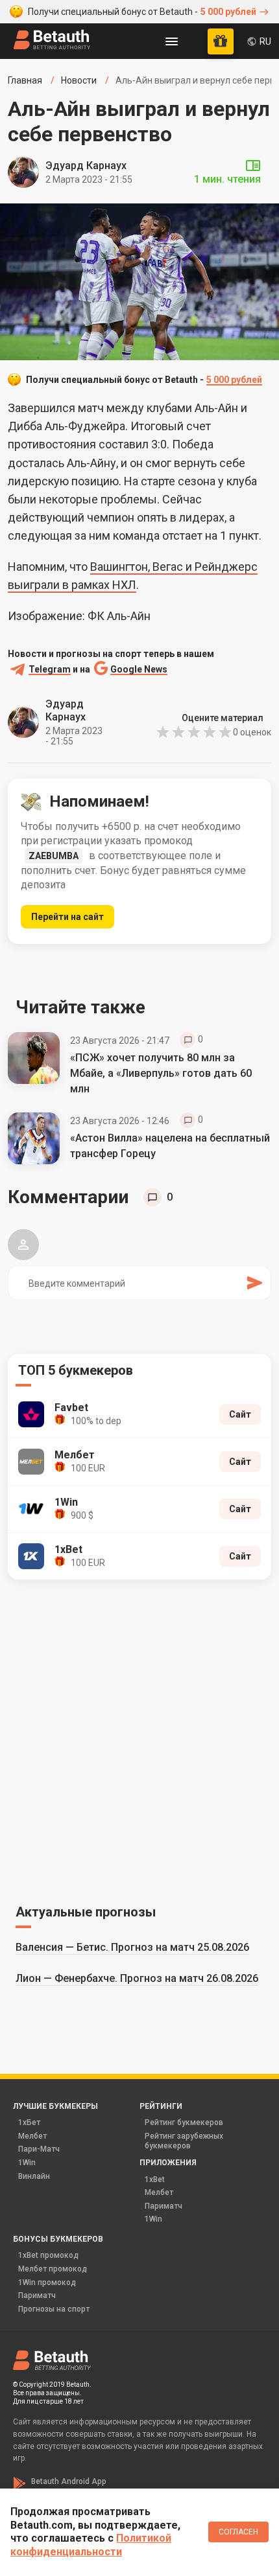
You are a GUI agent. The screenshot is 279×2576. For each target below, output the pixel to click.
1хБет (29, 2122)
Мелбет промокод (53, 2269)
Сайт (240, 1414)
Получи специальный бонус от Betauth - (142, 12)
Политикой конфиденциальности (91, 2545)
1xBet (155, 2179)
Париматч (164, 2206)
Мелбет (32, 2136)
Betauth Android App (69, 2481)
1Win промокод (47, 2283)
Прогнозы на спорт (54, 2309)
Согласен (238, 2532)
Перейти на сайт (67, 917)
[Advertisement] (139, 1740)
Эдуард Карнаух (86, 166)
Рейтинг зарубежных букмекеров (184, 2141)
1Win (27, 2163)
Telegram (50, 670)
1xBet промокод (48, 2255)
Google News (139, 670)
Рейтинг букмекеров (184, 2122)
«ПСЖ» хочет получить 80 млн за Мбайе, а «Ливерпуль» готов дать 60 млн (161, 1073)
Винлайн (34, 2176)
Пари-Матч (39, 2149)
